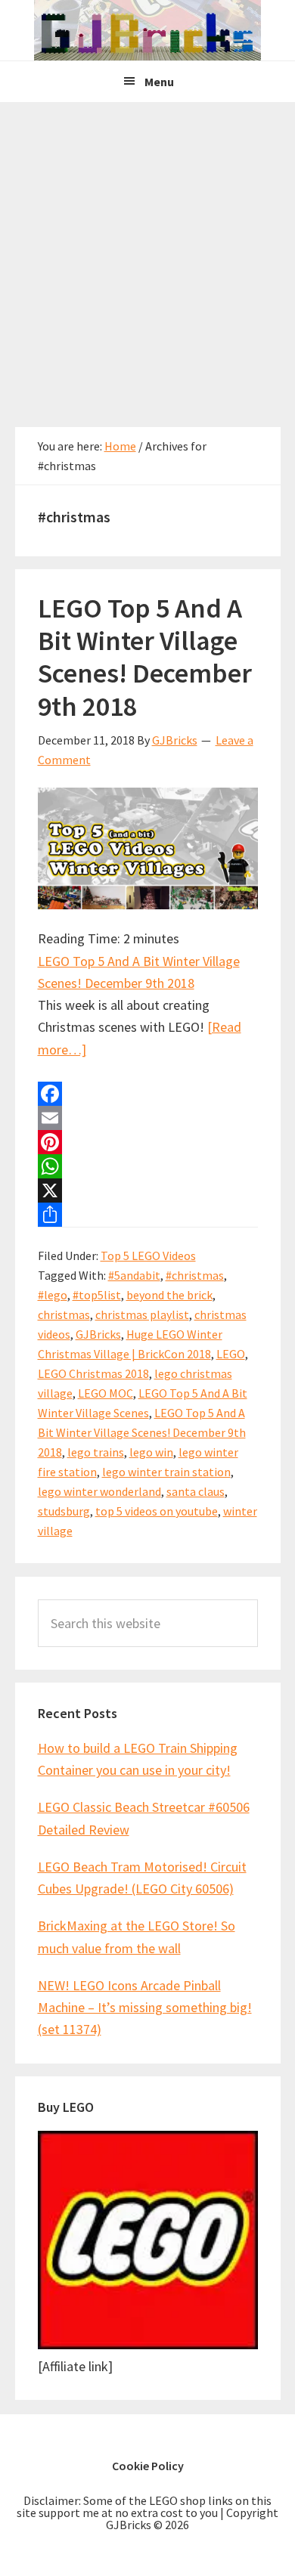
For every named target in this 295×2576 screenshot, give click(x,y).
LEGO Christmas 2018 (93, 1373)
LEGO (231, 1354)
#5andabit (134, 1275)
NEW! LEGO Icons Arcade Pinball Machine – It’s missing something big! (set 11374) (145, 2008)
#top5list (97, 1295)
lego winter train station (166, 1472)
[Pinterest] (148, 1142)
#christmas (195, 1275)
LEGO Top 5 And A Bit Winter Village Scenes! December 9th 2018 (145, 657)
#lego (53, 1295)
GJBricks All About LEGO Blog (147, 30)
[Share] (148, 1215)
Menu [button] (159, 82)
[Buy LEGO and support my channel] (148, 2344)
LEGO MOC (106, 1393)
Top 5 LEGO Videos (148, 1255)
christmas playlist (142, 1314)
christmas (64, 1314)
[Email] (148, 1118)
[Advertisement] (147, 257)
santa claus (196, 1491)
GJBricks (98, 1334)
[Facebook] (148, 1094)
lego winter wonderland (99, 1491)
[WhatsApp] (148, 1166)
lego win (151, 1452)
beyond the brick (169, 1295)
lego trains (96, 1452)
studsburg (64, 1511)
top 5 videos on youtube (157, 1511)
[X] (148, 1190)
